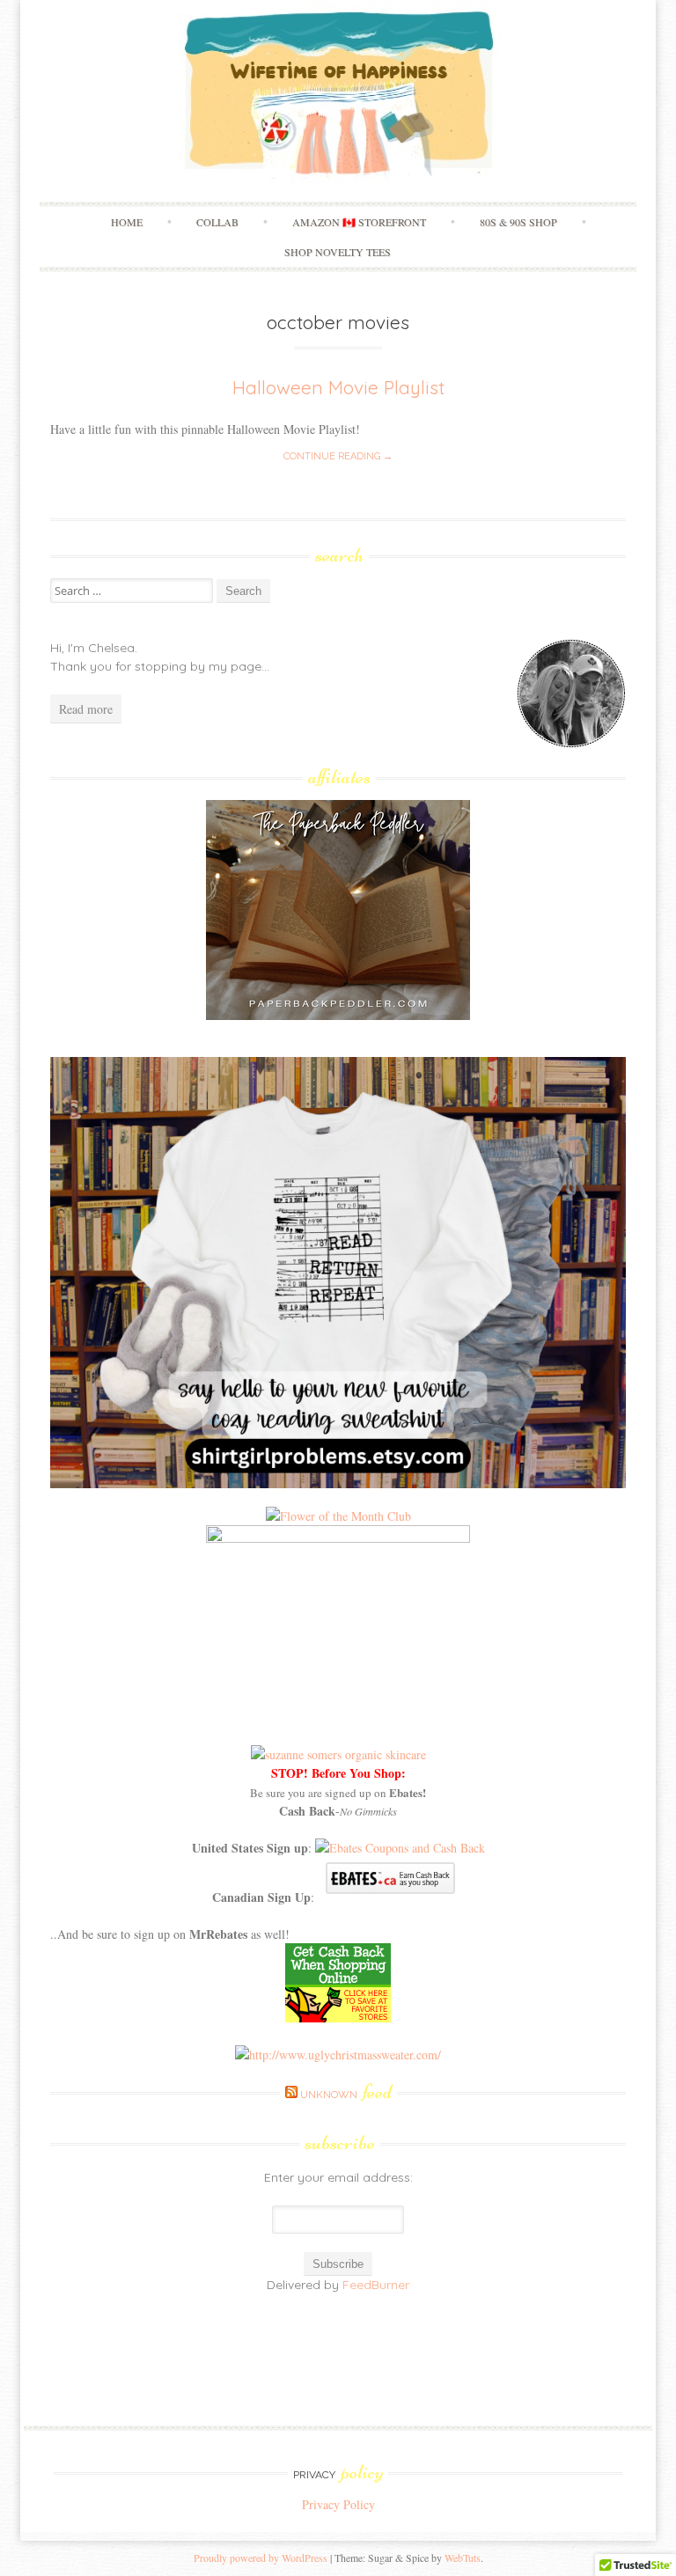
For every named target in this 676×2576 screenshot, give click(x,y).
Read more (86, 709)
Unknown (346, 2095)
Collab (217, 222)
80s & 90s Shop (518, 222)
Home (127, 222)
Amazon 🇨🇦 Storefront (359, 222)
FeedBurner (376, 2285)
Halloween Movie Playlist (338, 387)
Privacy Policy (338, 2504)
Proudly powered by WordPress (261, 2558)
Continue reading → (338, 456)
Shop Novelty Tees (338, 252)
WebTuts (463, 2558)
